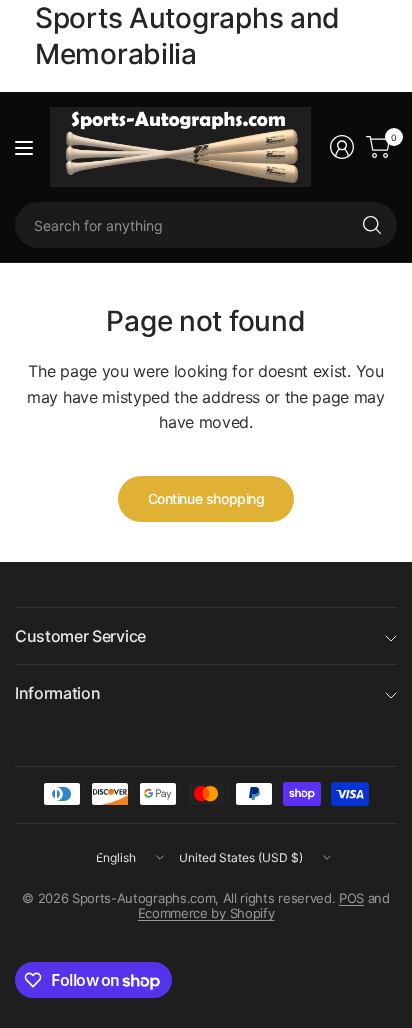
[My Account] (342, 147)
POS (351, 898)
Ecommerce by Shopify (206, 913)
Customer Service (80, 636)
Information (57, 693)
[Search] (372, 225)
